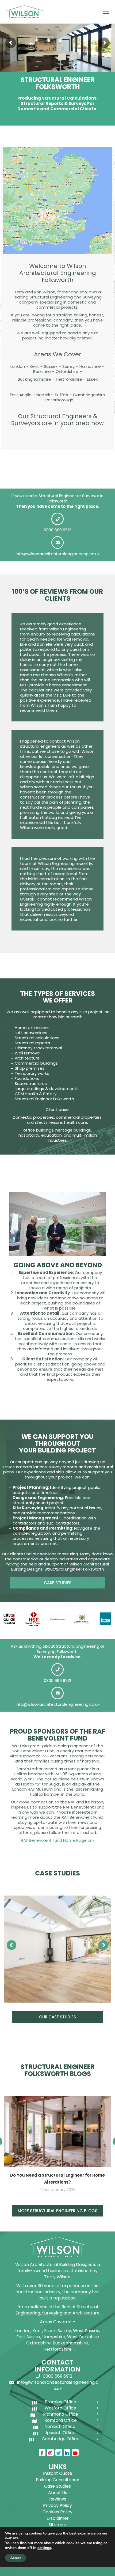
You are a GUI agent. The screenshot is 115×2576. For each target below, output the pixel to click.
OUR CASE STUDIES (57, 2017)
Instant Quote (58, 2473)
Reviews (58, 2499)
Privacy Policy (57, 2505)
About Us (58, 2493)
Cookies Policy (57, 2512)
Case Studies (57, 2486)
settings (44, 2548)
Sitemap (57, 2525)
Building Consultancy (57, 2480)
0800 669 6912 (57, 530)
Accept (16, 2558)
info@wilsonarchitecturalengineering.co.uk (58, 554)
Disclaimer (58, 2518)
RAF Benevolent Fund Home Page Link (58, 1840)
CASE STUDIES (58, 1583)
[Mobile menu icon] (106, 12)
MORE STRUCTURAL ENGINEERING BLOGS (57, 2211)
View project (58, 1949)
